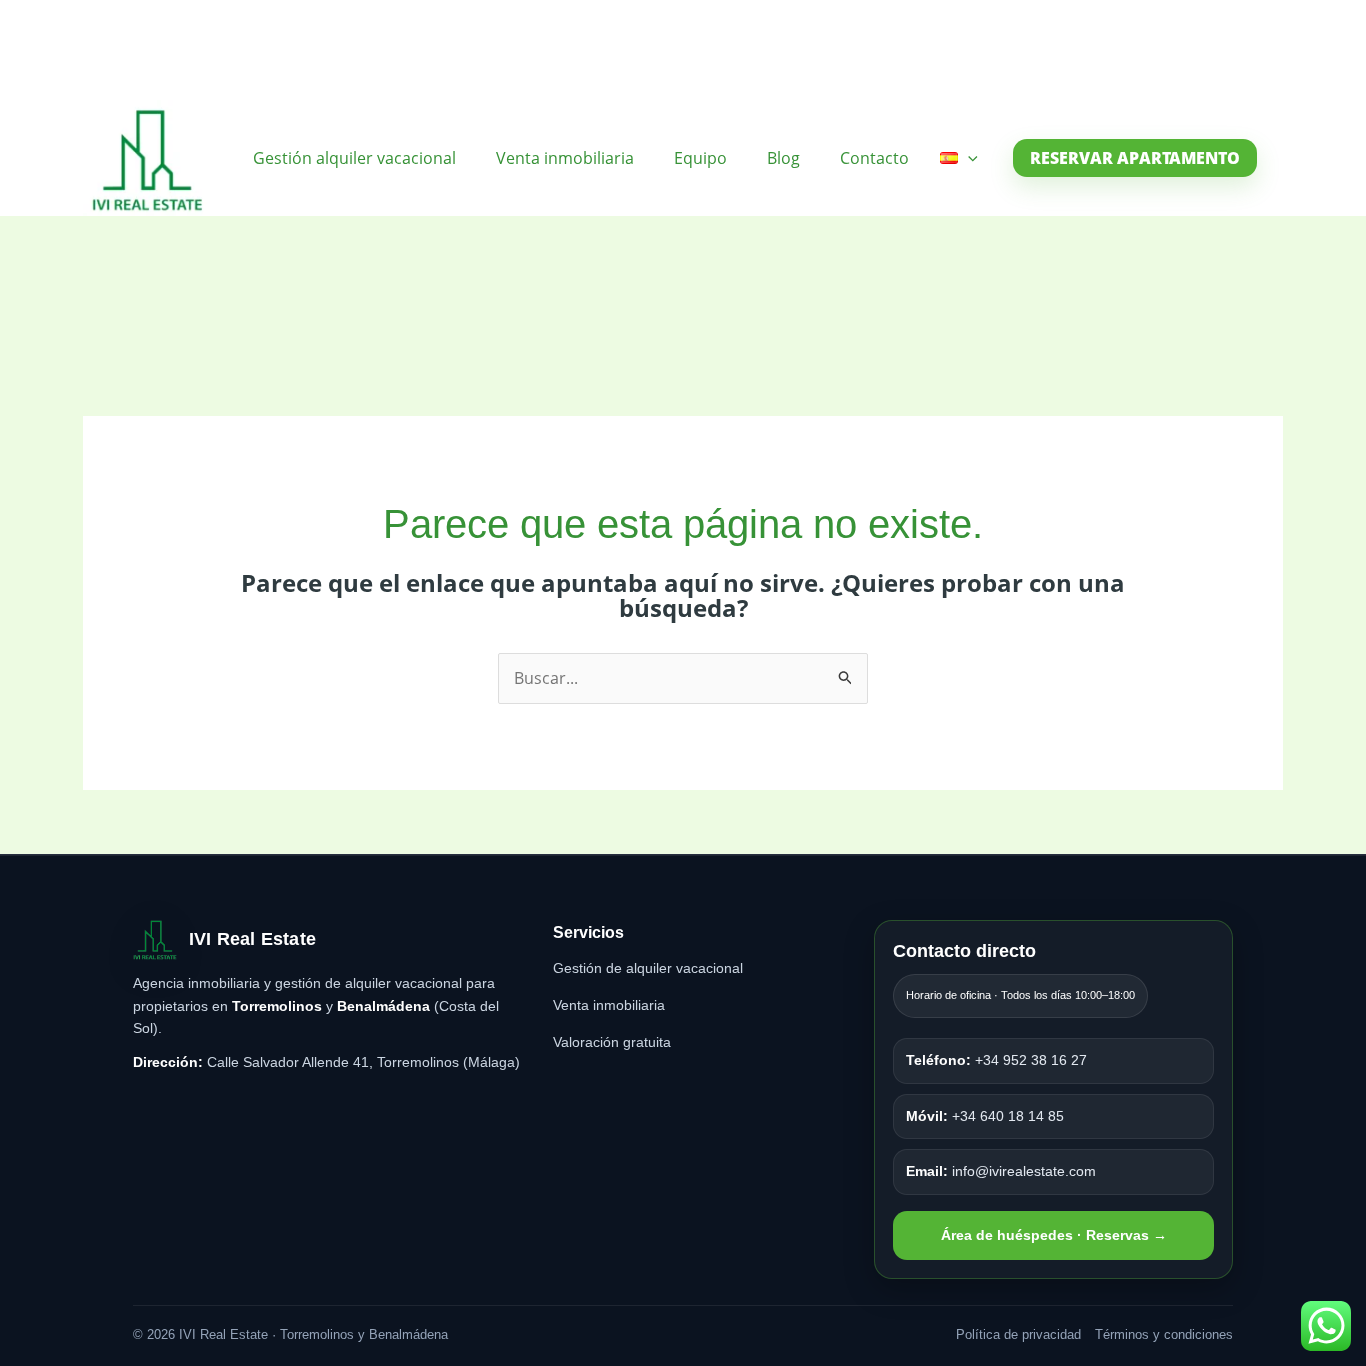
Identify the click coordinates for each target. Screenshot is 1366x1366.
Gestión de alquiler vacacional (648, 968)
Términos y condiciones (1164, 1334)
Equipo (700, 158)
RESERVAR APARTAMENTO (1135, 158)
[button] (968, 158)
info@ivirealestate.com (1001, 1171)
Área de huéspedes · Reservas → (1054, 1235)
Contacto (874, 158)
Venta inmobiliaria (565, 158)
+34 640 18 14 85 (985, 1116)
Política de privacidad (1018, 1334)
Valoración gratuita (612, 1042)
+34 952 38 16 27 (996, 1060)
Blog (783, 158)
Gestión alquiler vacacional (354, 158)
